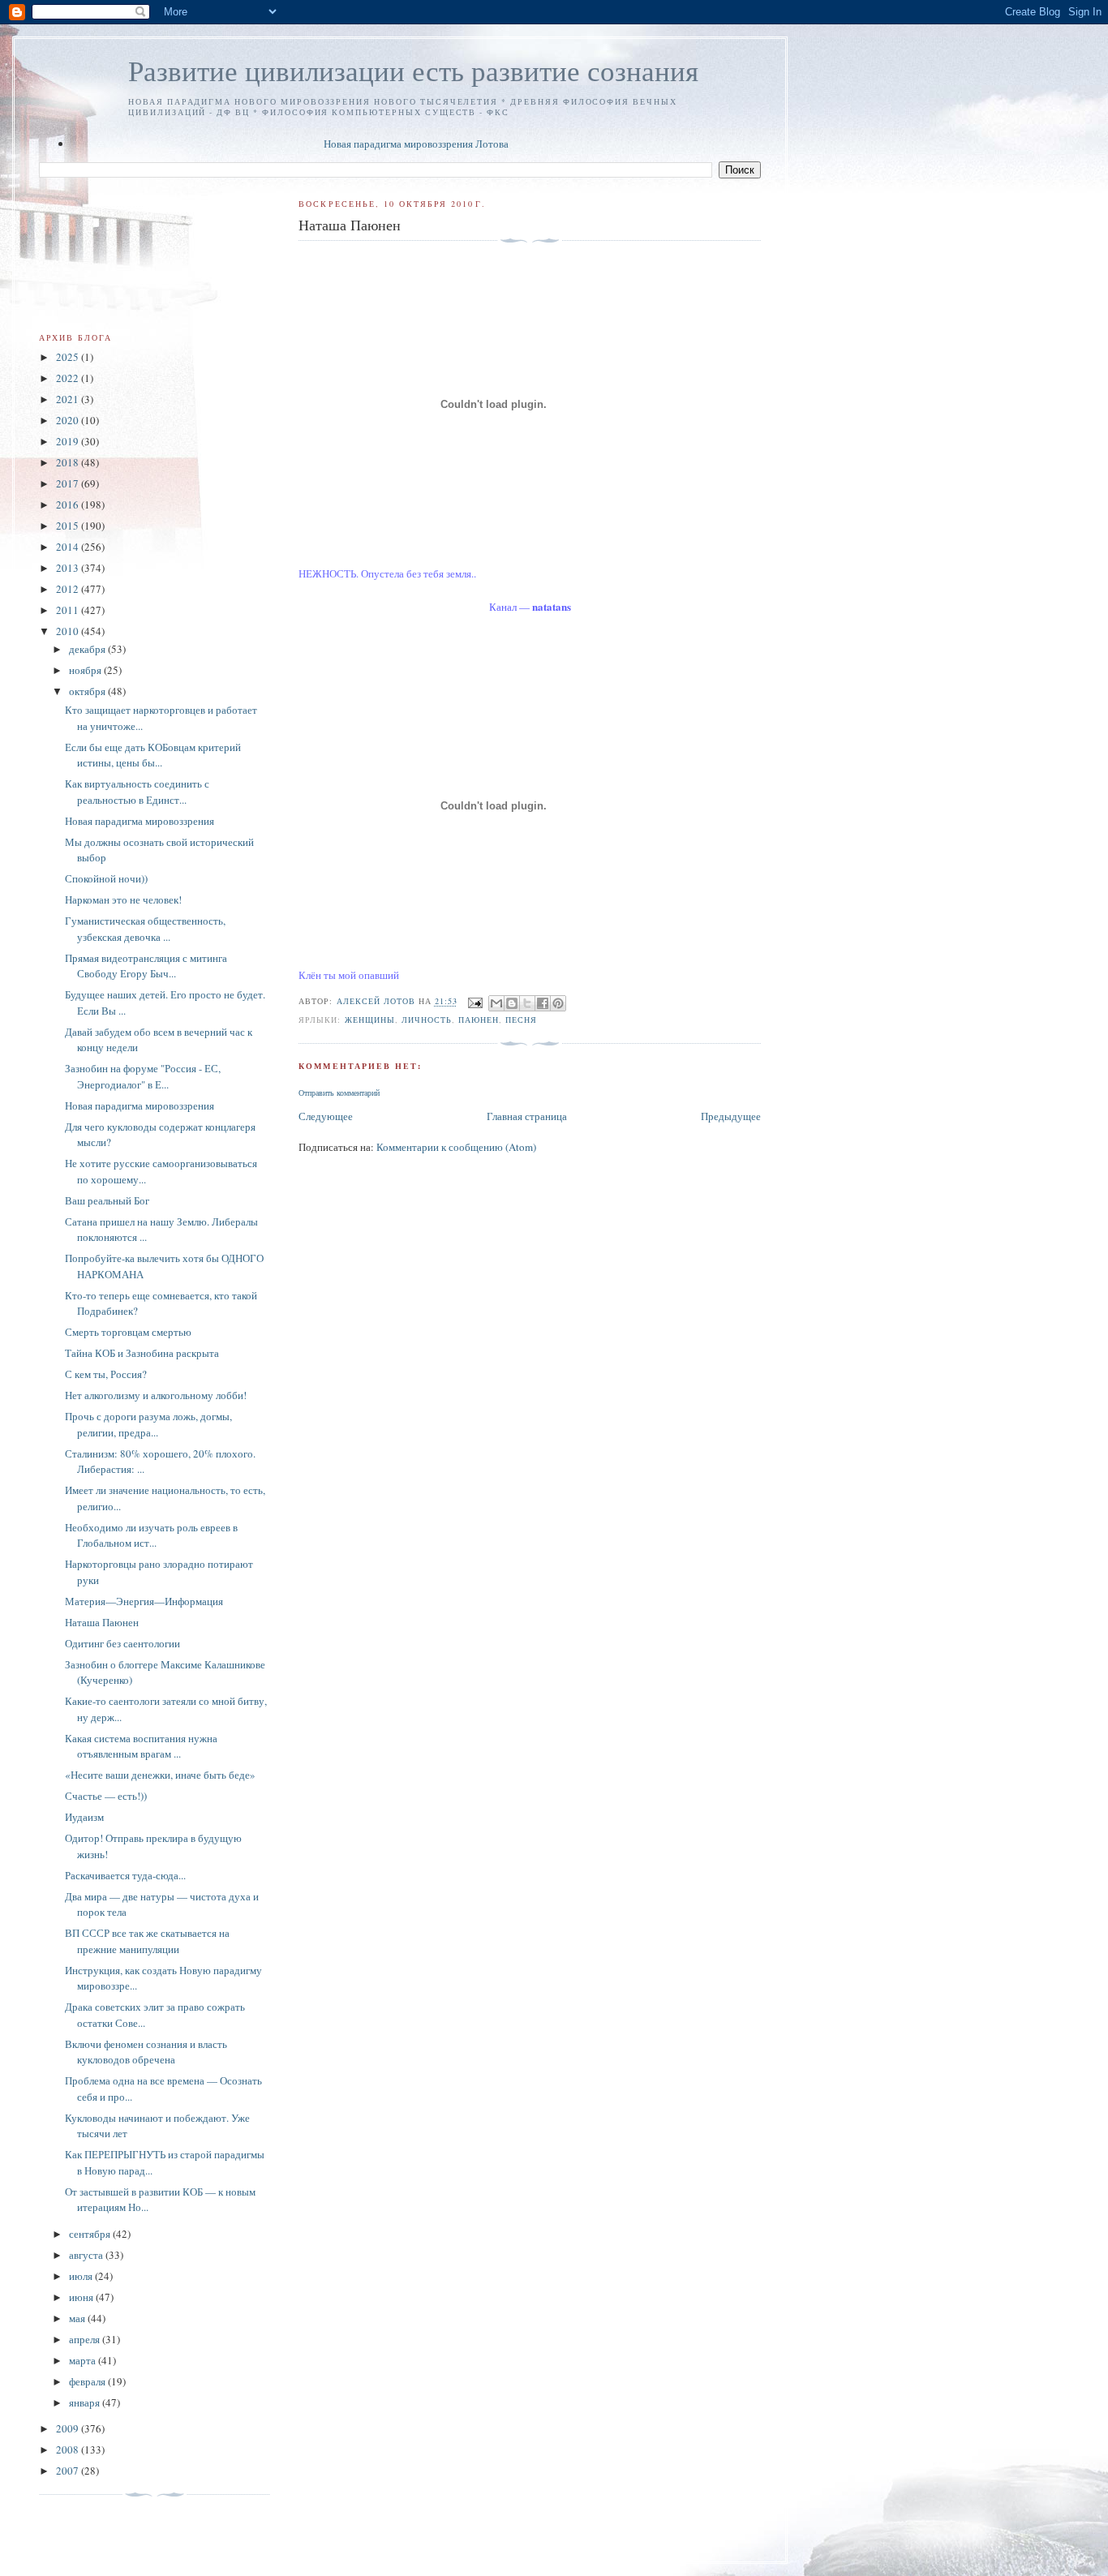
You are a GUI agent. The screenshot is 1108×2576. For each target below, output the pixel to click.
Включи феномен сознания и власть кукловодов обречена (146, 2052)
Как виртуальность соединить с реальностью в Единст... (137, 792)
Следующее (326, 1116)
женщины (370, 1020)
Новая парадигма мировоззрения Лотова (416, 144)
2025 (69, 357)
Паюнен (479, 1020)
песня (521, 1020)
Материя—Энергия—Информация (144, 1601)
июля (82, 2276)
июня (82, 2297)
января (86, 2402)
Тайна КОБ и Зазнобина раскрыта (142, 1353)
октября (88, 691)
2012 (69, 589)
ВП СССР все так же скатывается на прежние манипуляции (147, 1941)
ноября (86, 670)
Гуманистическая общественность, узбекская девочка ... (145, 929)
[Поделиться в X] (527, 1003)
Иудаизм (84, 1817)
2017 (69, 483)
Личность (427, 1020)
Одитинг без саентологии (122, 1643)
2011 (69, 610)
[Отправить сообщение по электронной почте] (475, 1002)
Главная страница (527, 1116)
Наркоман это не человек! (123, 899)
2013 (69, 568)
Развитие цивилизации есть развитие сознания (413, 70)
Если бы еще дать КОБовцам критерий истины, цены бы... (153, 755)
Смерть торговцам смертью (128, 1332)
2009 (69, 2428)
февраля (88, 2381)
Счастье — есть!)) (106, 1796)
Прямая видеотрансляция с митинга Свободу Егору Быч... (146, 966)
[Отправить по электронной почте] (496, 1003)
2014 (69, 547)
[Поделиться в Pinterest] (558, 1003)
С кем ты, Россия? (106, 1374)
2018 (69, 462)
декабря (88, 649)
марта (84, 2360)
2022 (69, 378)
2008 (69, 2449)
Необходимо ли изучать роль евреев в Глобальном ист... (151, 1535)
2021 (69, 399)
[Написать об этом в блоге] (512, 1003)
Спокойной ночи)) (106, 878)
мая (78, 2318)
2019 (69, 441)
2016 (69, 504)
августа (87, 2255)
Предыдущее (731, 1116)
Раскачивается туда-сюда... (125, 1875)
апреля (86, 2339)
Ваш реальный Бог (107, 1200)
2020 (69, 420)
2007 (69, 2471)
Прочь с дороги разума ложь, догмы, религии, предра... (148, 1424)
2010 (69, 631)
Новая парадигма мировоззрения (140, 821)
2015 (69, 526)
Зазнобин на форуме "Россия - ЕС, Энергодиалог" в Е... (143, 1076)
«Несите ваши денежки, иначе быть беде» (160, 1775)
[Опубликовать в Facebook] (543, 1003)
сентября (91, 2234)
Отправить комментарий (339, 1093)
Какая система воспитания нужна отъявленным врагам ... (141, 1746)
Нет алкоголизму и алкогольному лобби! (156, 1395)
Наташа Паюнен (102, 1622)
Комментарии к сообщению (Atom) (456, 1147)
